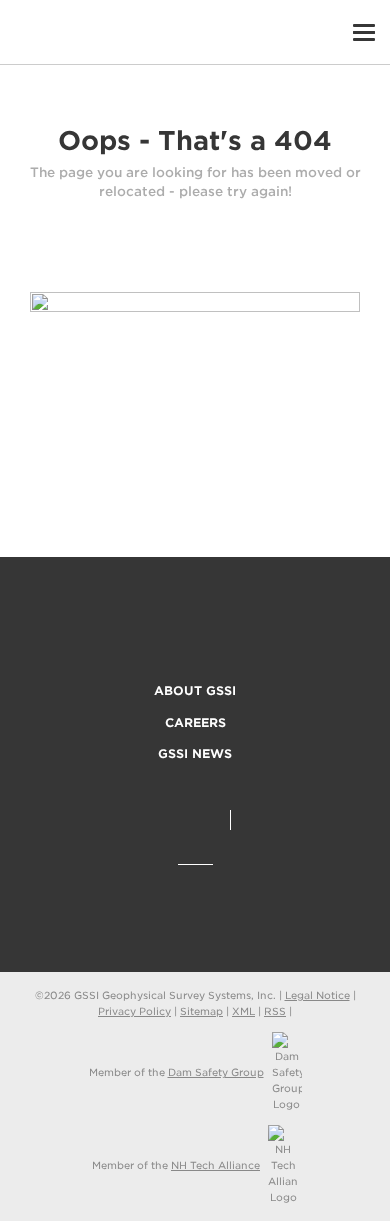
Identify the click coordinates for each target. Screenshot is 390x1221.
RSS (275, 1011)
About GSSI (195, 690)
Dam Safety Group (216, 1072)
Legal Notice (317, 995)
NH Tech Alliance (215, 1165)
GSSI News (195, 753)
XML (243, 1011)
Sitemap (201, 1011)
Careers (195, 722)
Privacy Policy (134, 1011)
